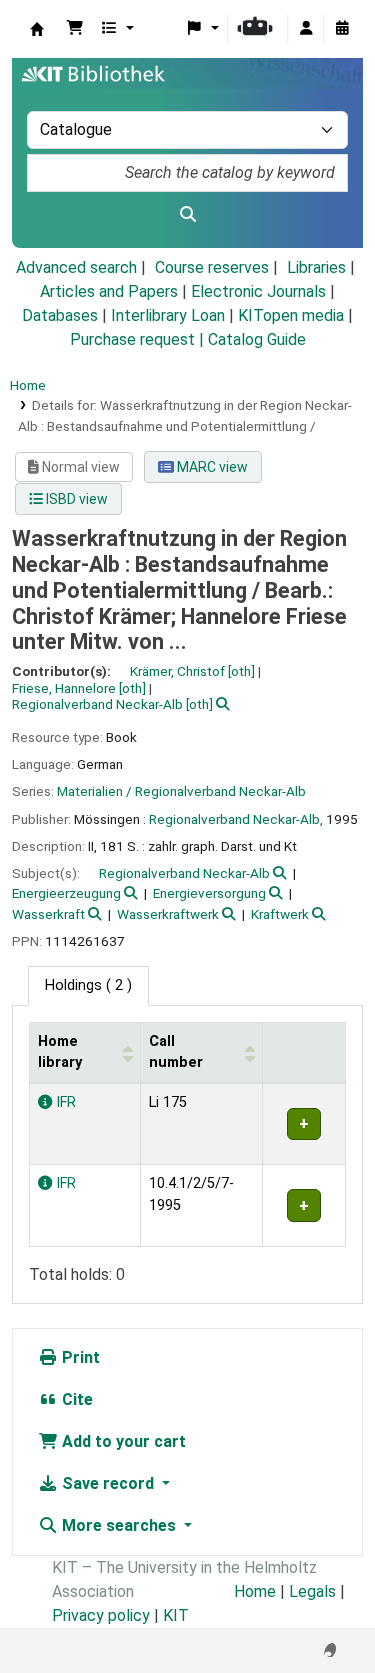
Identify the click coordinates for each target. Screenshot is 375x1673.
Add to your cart (122, 1441)
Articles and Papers (109, 291)
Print (79, 1357)
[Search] (187, 215)
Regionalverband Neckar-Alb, (236, 819)
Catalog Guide (257, 339)
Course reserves (212, 267)
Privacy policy (101, 1615)
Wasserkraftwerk (168, 914)
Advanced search (76, 267)
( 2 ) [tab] (88, 985)
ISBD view (75, 499)
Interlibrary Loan (168, 315)
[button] (75, 29)
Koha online (37, 29)
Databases (60, 315)
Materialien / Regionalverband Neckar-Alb (181, 791)
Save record (108, 1483)
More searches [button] (119, 1525)
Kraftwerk (280, 914)
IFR (64, 1102)
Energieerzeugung (66, 893)
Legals (312, 1591)
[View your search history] (342, 29)
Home (28, 385)
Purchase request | (139, 339)
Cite (75, 1399)
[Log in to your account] (306, 29)
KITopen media (291, 315)
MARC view (211, 467)
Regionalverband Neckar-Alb (184, 873)
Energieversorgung (209, 893)
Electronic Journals (258, 291)
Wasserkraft (48, 914)
